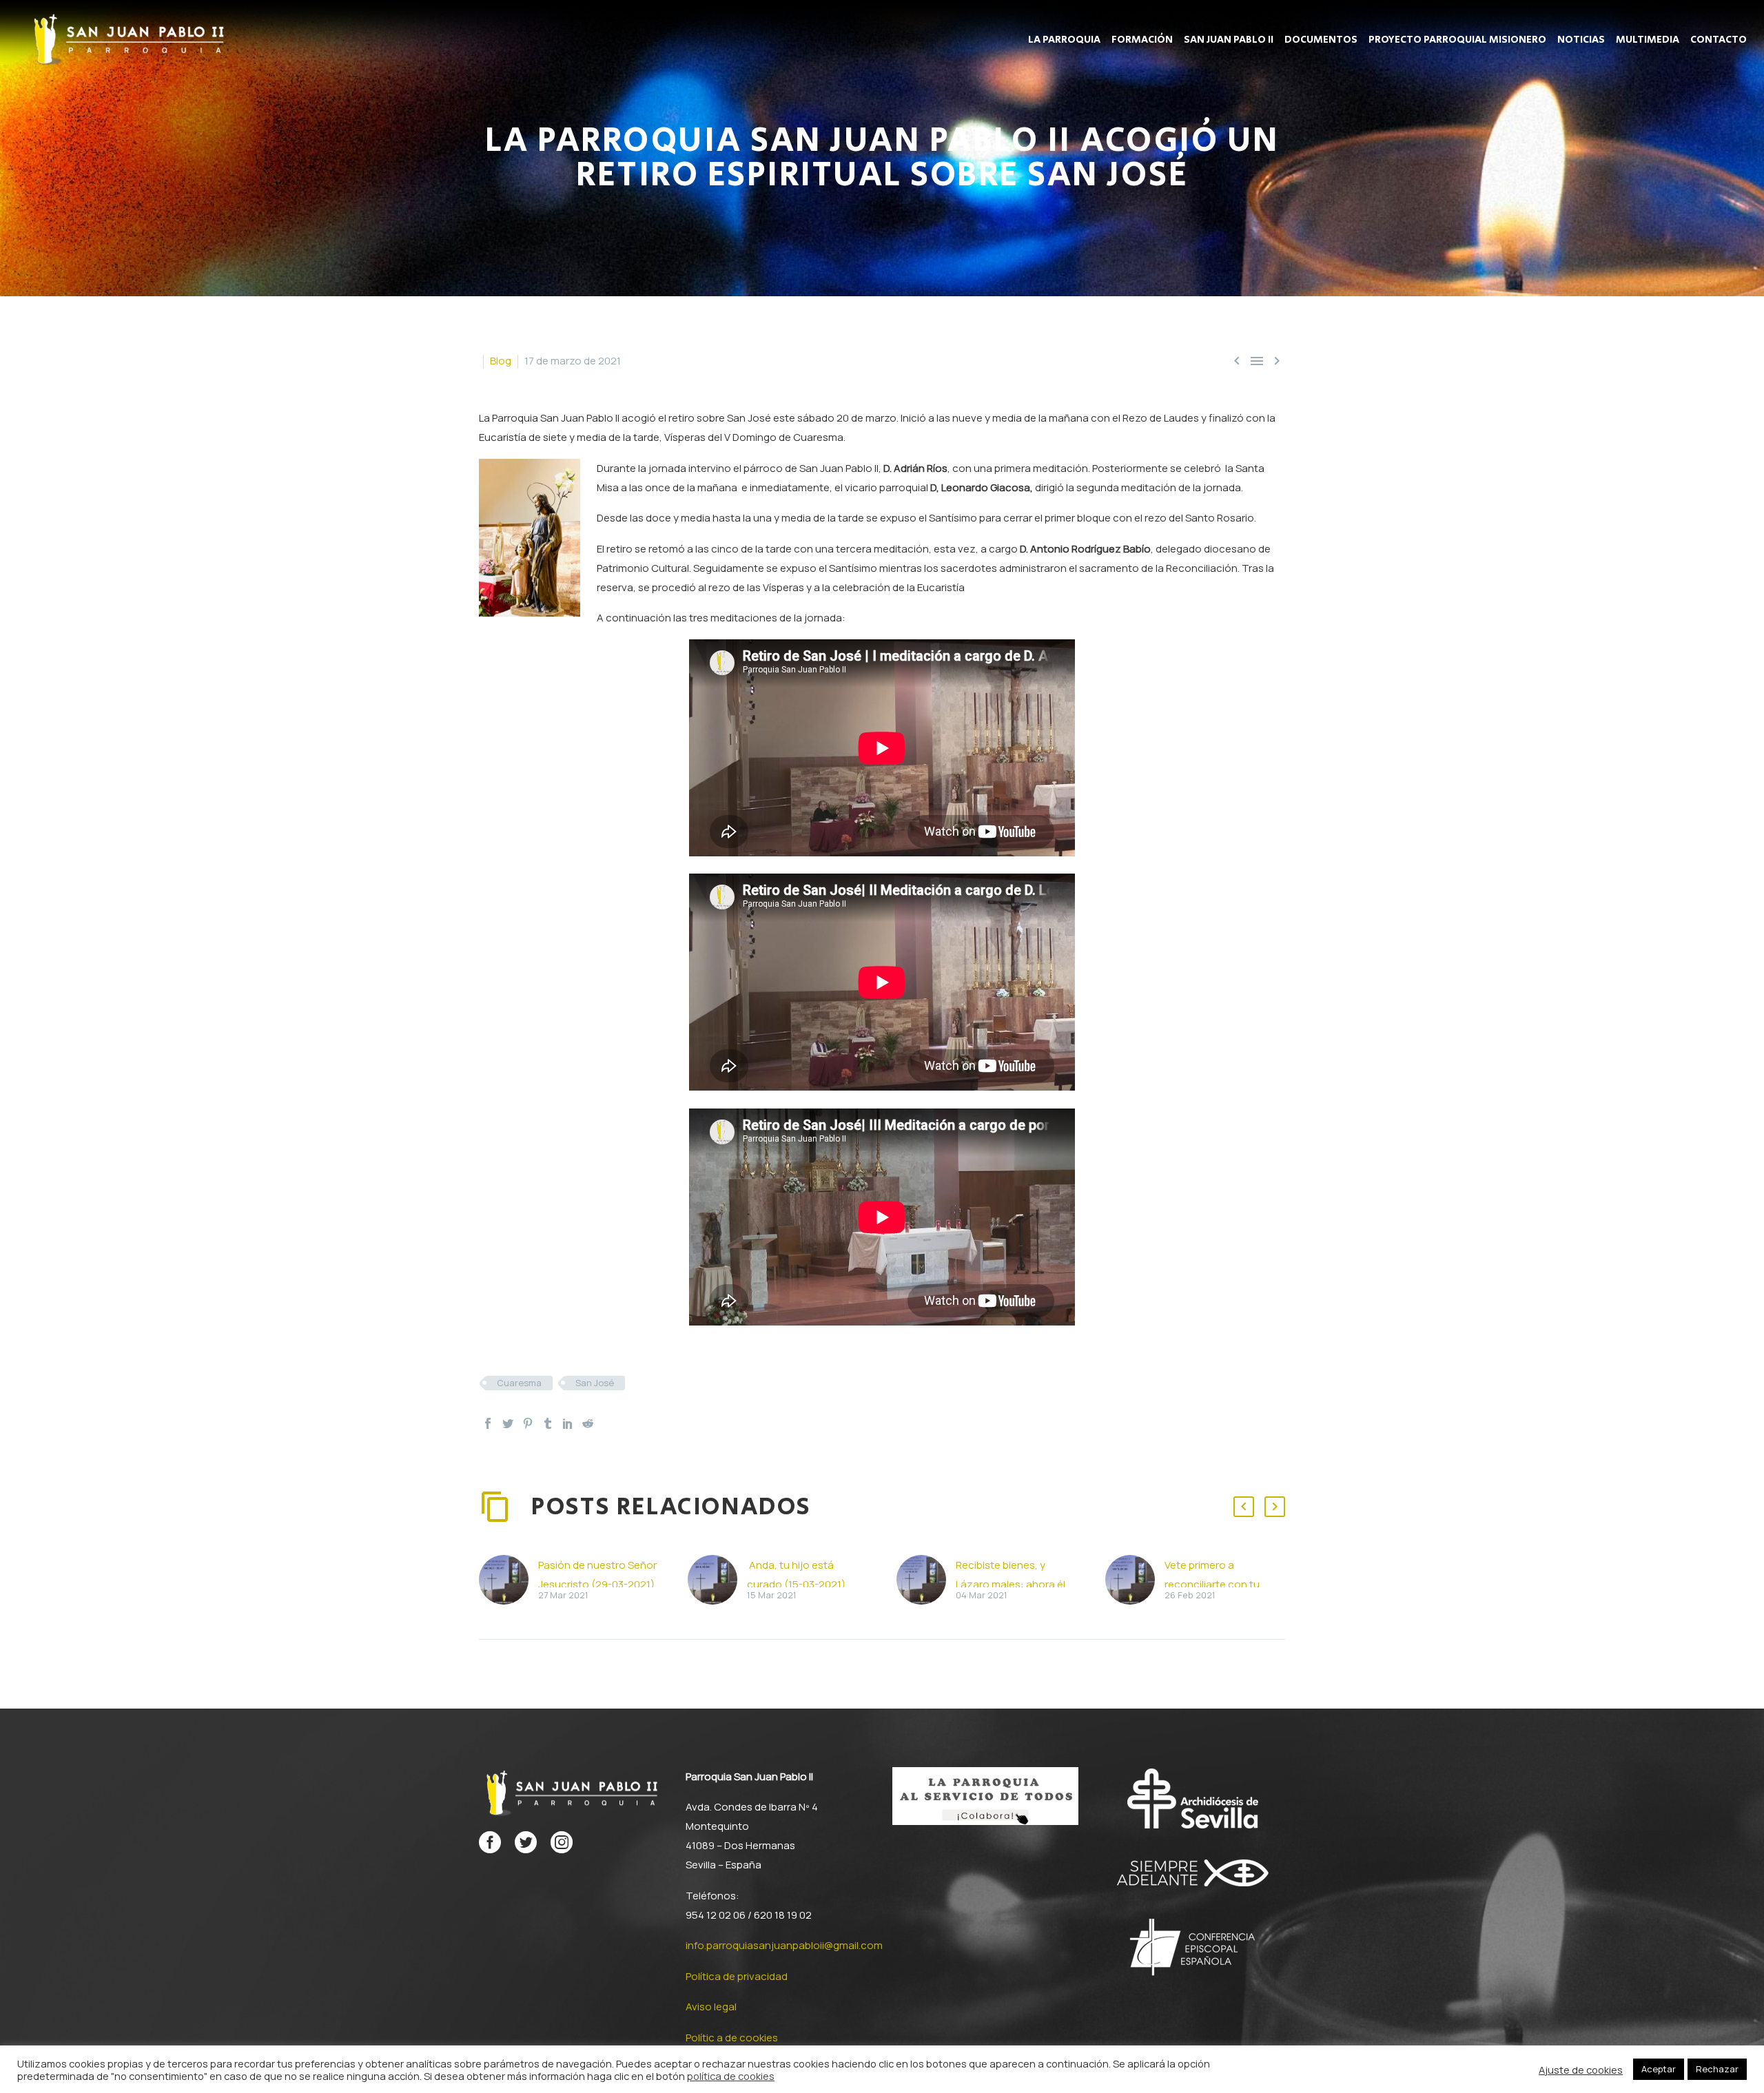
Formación (1142, 40)
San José (595, 1383)
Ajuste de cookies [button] (1581, 2070)
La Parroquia (1064, 40)
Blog (501, 361)
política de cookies (731, 2076)
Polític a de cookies (732, 2038)
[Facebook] (488, 1423)
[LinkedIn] (568, 1423)
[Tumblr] (548, 1423)
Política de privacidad (737, 1976)
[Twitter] (508, 1423)
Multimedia (1648, 40)
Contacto (1719, 40)
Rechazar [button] (1717, 2069)
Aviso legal (711, 2007)
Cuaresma (519, 1383)
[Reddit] (588, 1423)
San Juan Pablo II (1229, 40)
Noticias (1581, 40)
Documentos (1321, 40)
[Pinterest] (528, 1423)
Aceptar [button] (1659, 2069)
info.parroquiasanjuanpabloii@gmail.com (784, 1945)
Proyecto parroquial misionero (1457, 40)
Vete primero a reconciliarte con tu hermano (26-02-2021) (1220, 1584)
